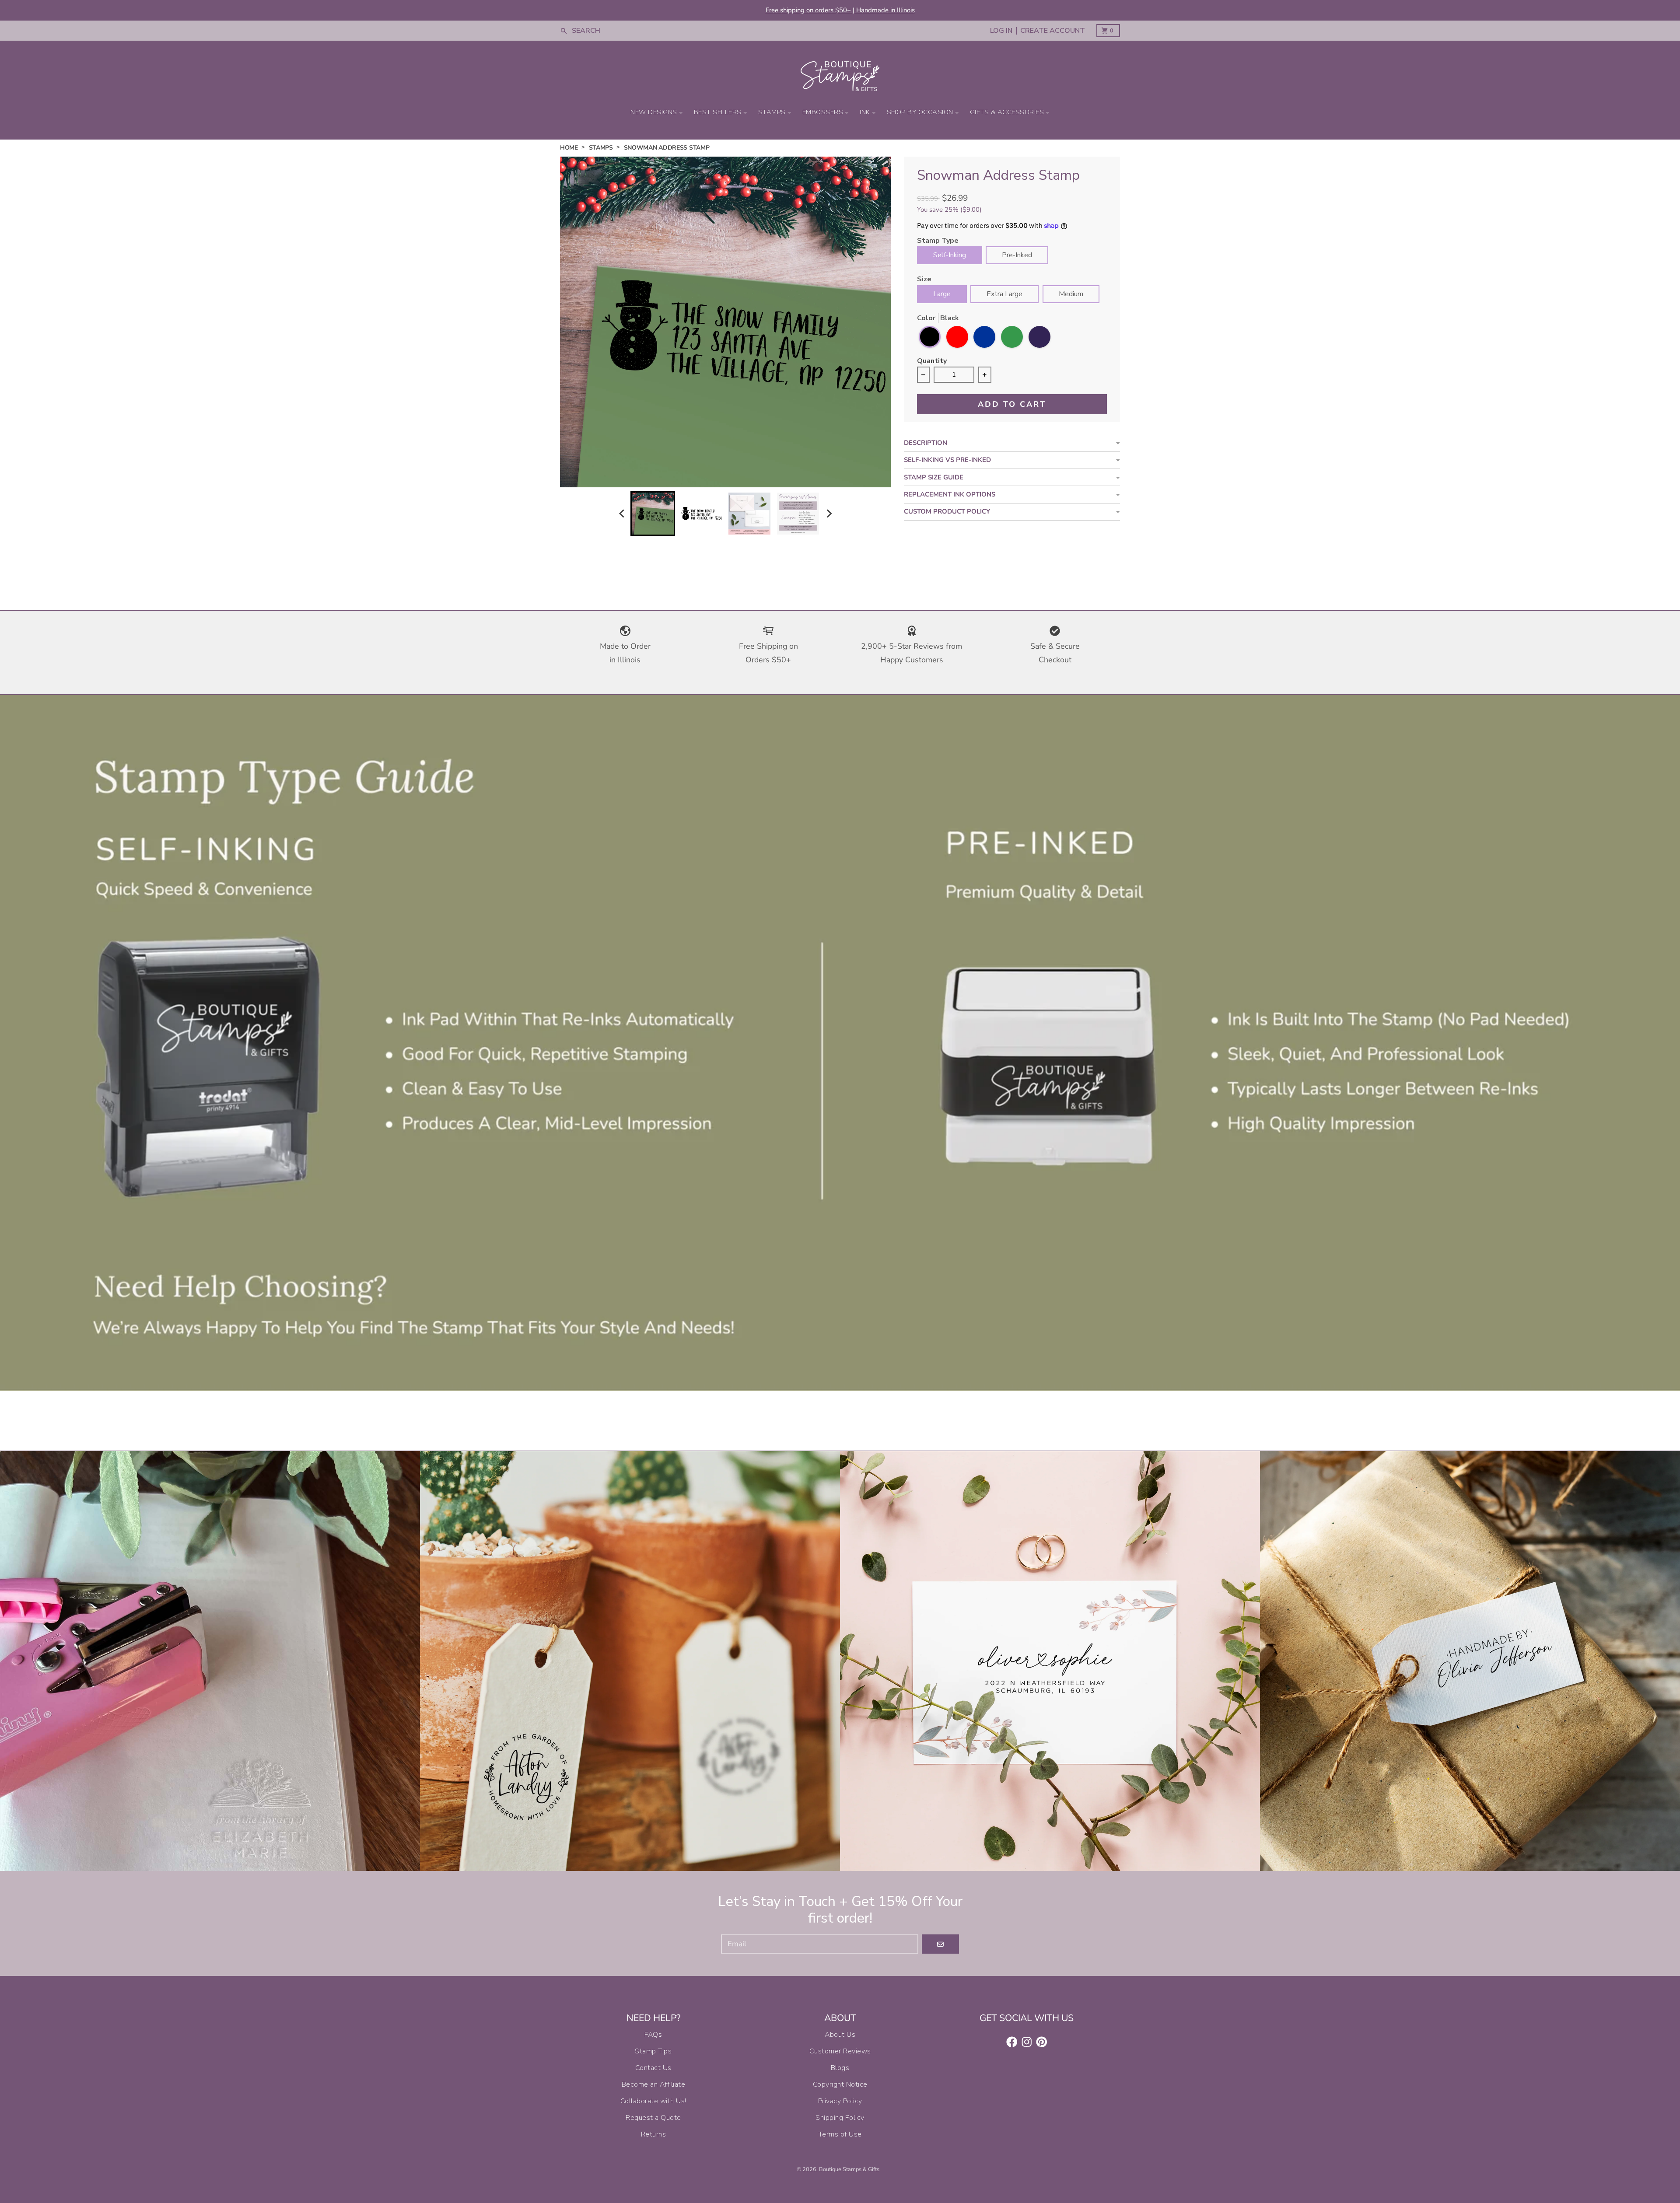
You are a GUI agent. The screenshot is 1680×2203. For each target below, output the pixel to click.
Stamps (601, 148)
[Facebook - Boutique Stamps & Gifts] (1012, 2042)
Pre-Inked (1017, 255)
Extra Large (1004, 294)
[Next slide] (829, 513)
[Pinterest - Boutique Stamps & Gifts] (1042, 2042)
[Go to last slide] (622, 513)
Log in (1001, 31)
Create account (1053, 31)
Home (569, 148)
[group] (653, 514)
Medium (1071, 294)
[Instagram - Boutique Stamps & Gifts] (1027, 2042)
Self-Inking (950, 255)
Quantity (932, 362)
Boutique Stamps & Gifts (849, 2169)
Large (942, 294)
